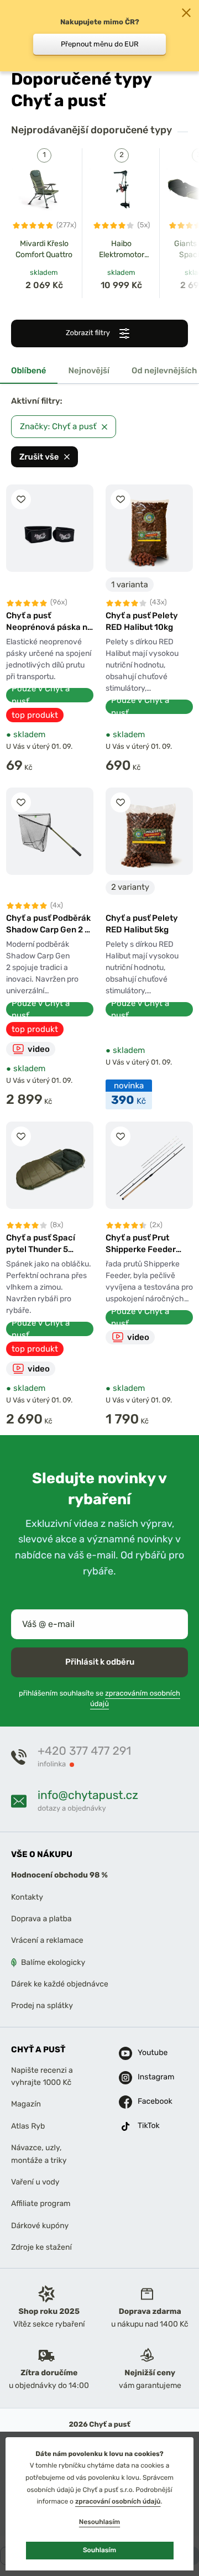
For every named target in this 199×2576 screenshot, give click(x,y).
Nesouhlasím (99, 2522)
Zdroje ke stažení (41, 2247)
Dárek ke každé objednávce (60, 1984)
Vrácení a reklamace (47, 1941)
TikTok (146, 2126)
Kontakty (27, 1897)
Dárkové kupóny (40, 2226)
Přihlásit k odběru (100, 1662)
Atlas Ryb (28, 2126)
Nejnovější (89, 371)
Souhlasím (99, 2550)
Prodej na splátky (42, 2006)
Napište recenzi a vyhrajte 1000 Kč (42, 2076)
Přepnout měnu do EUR (100, 44)
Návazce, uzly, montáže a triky (39, 2154)
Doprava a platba (41, 1919)
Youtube (146, 2053)
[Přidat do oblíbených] (21, 499)
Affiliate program (41, 2204)
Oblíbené (29, 371)
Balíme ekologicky (53, 1962)
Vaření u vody (35, 2182)
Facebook (146, 2102)
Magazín (26, 2105)
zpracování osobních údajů (118, 2501)
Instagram (146, 2077)
